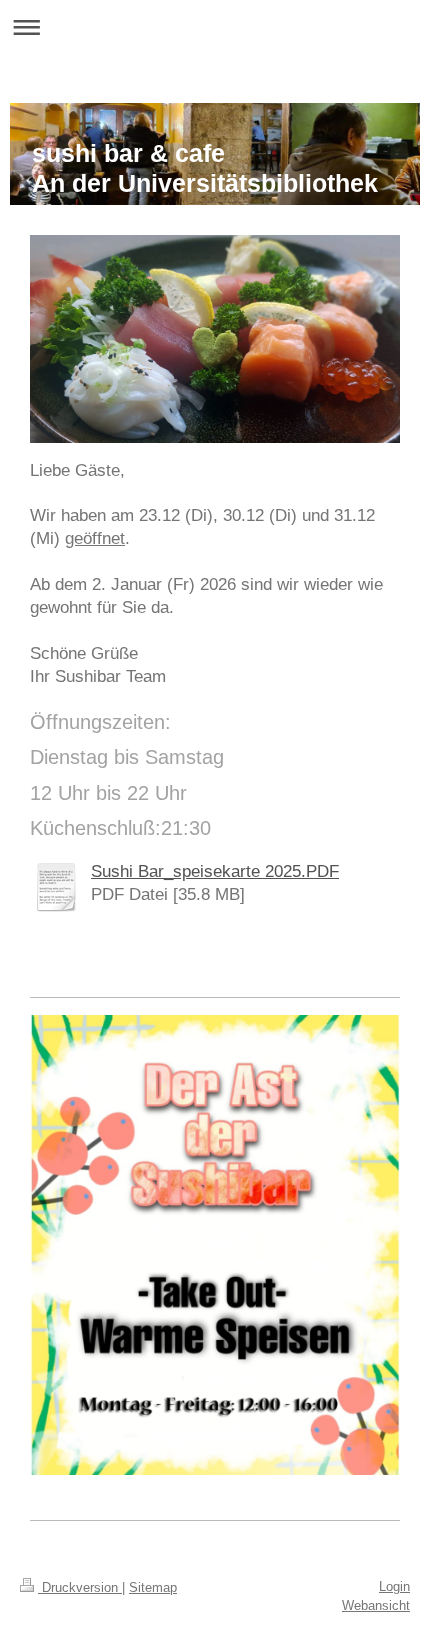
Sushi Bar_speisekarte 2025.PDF (215, 871)
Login (394, 1586)
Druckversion (80, 1587)
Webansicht (376, 1605)
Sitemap (153, 1587)
